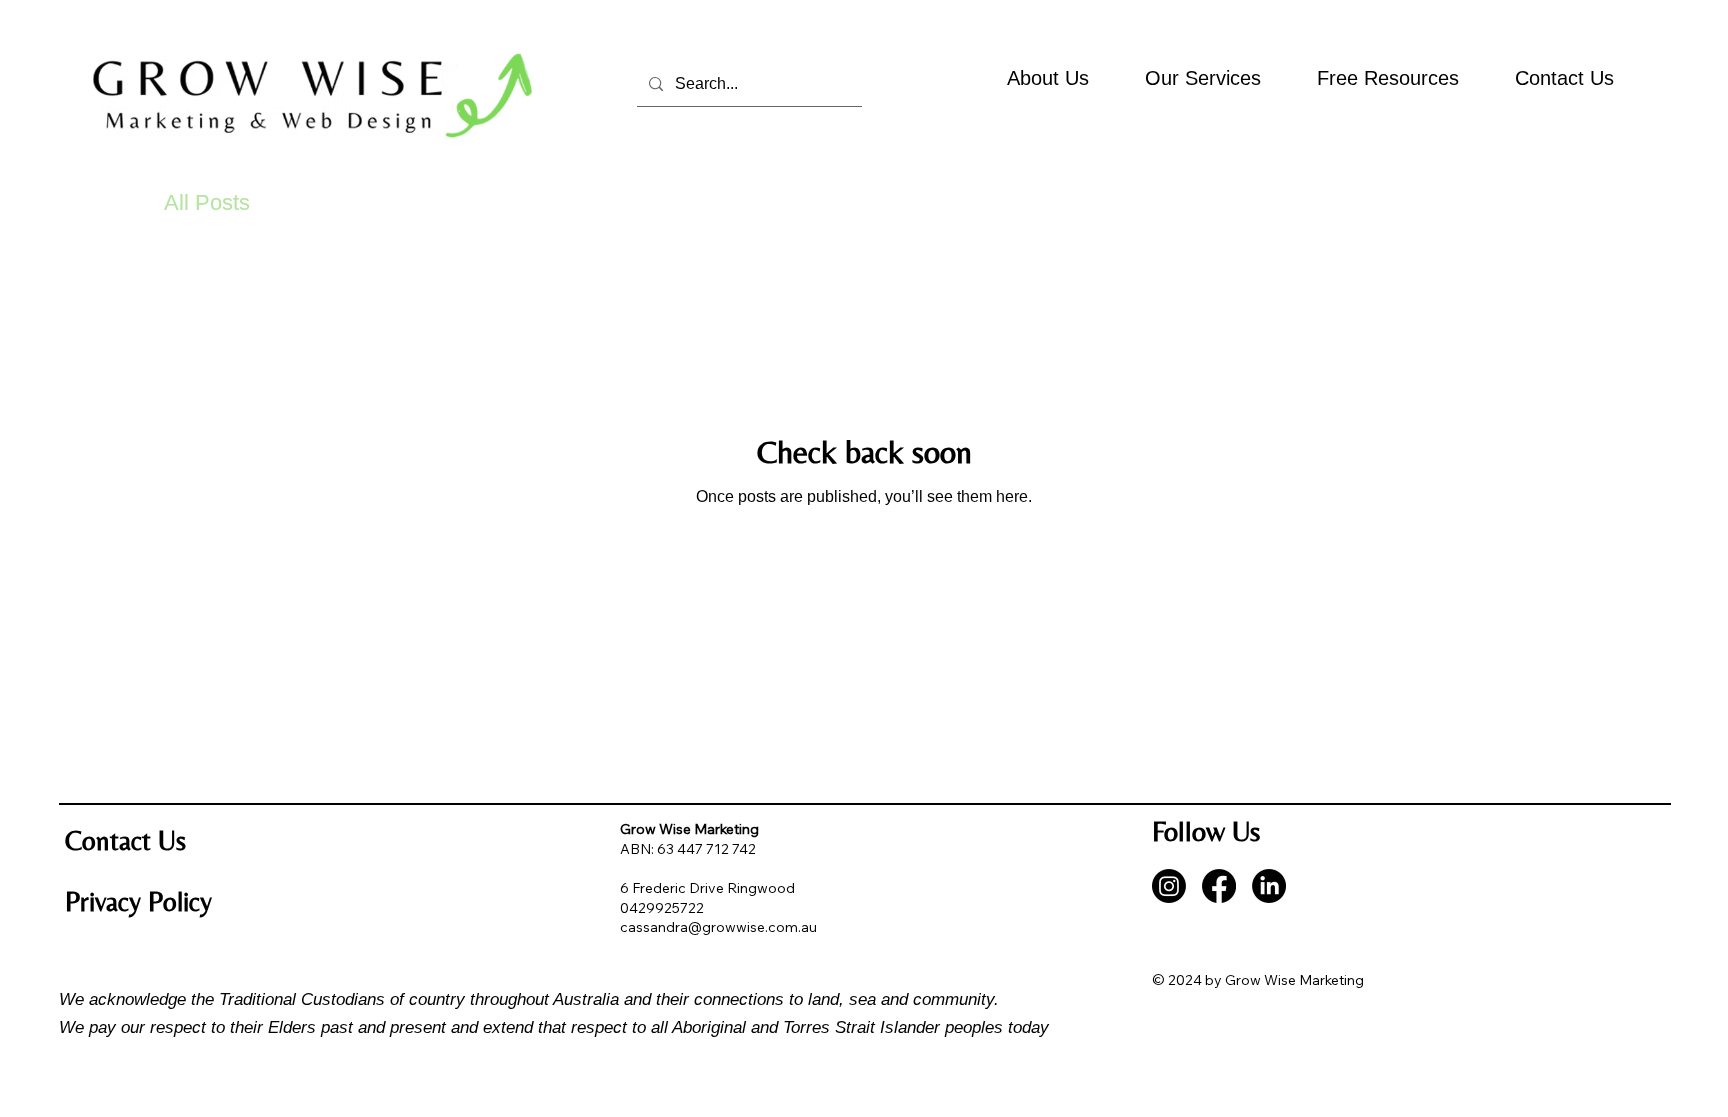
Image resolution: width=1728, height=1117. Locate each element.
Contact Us (125, 840)
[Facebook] (1219, 886)
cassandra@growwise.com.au (718, 927)
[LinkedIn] (1269, 886)
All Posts (207, 202)
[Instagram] (1169, 886)
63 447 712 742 (706, 849)
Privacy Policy (138, 901)
